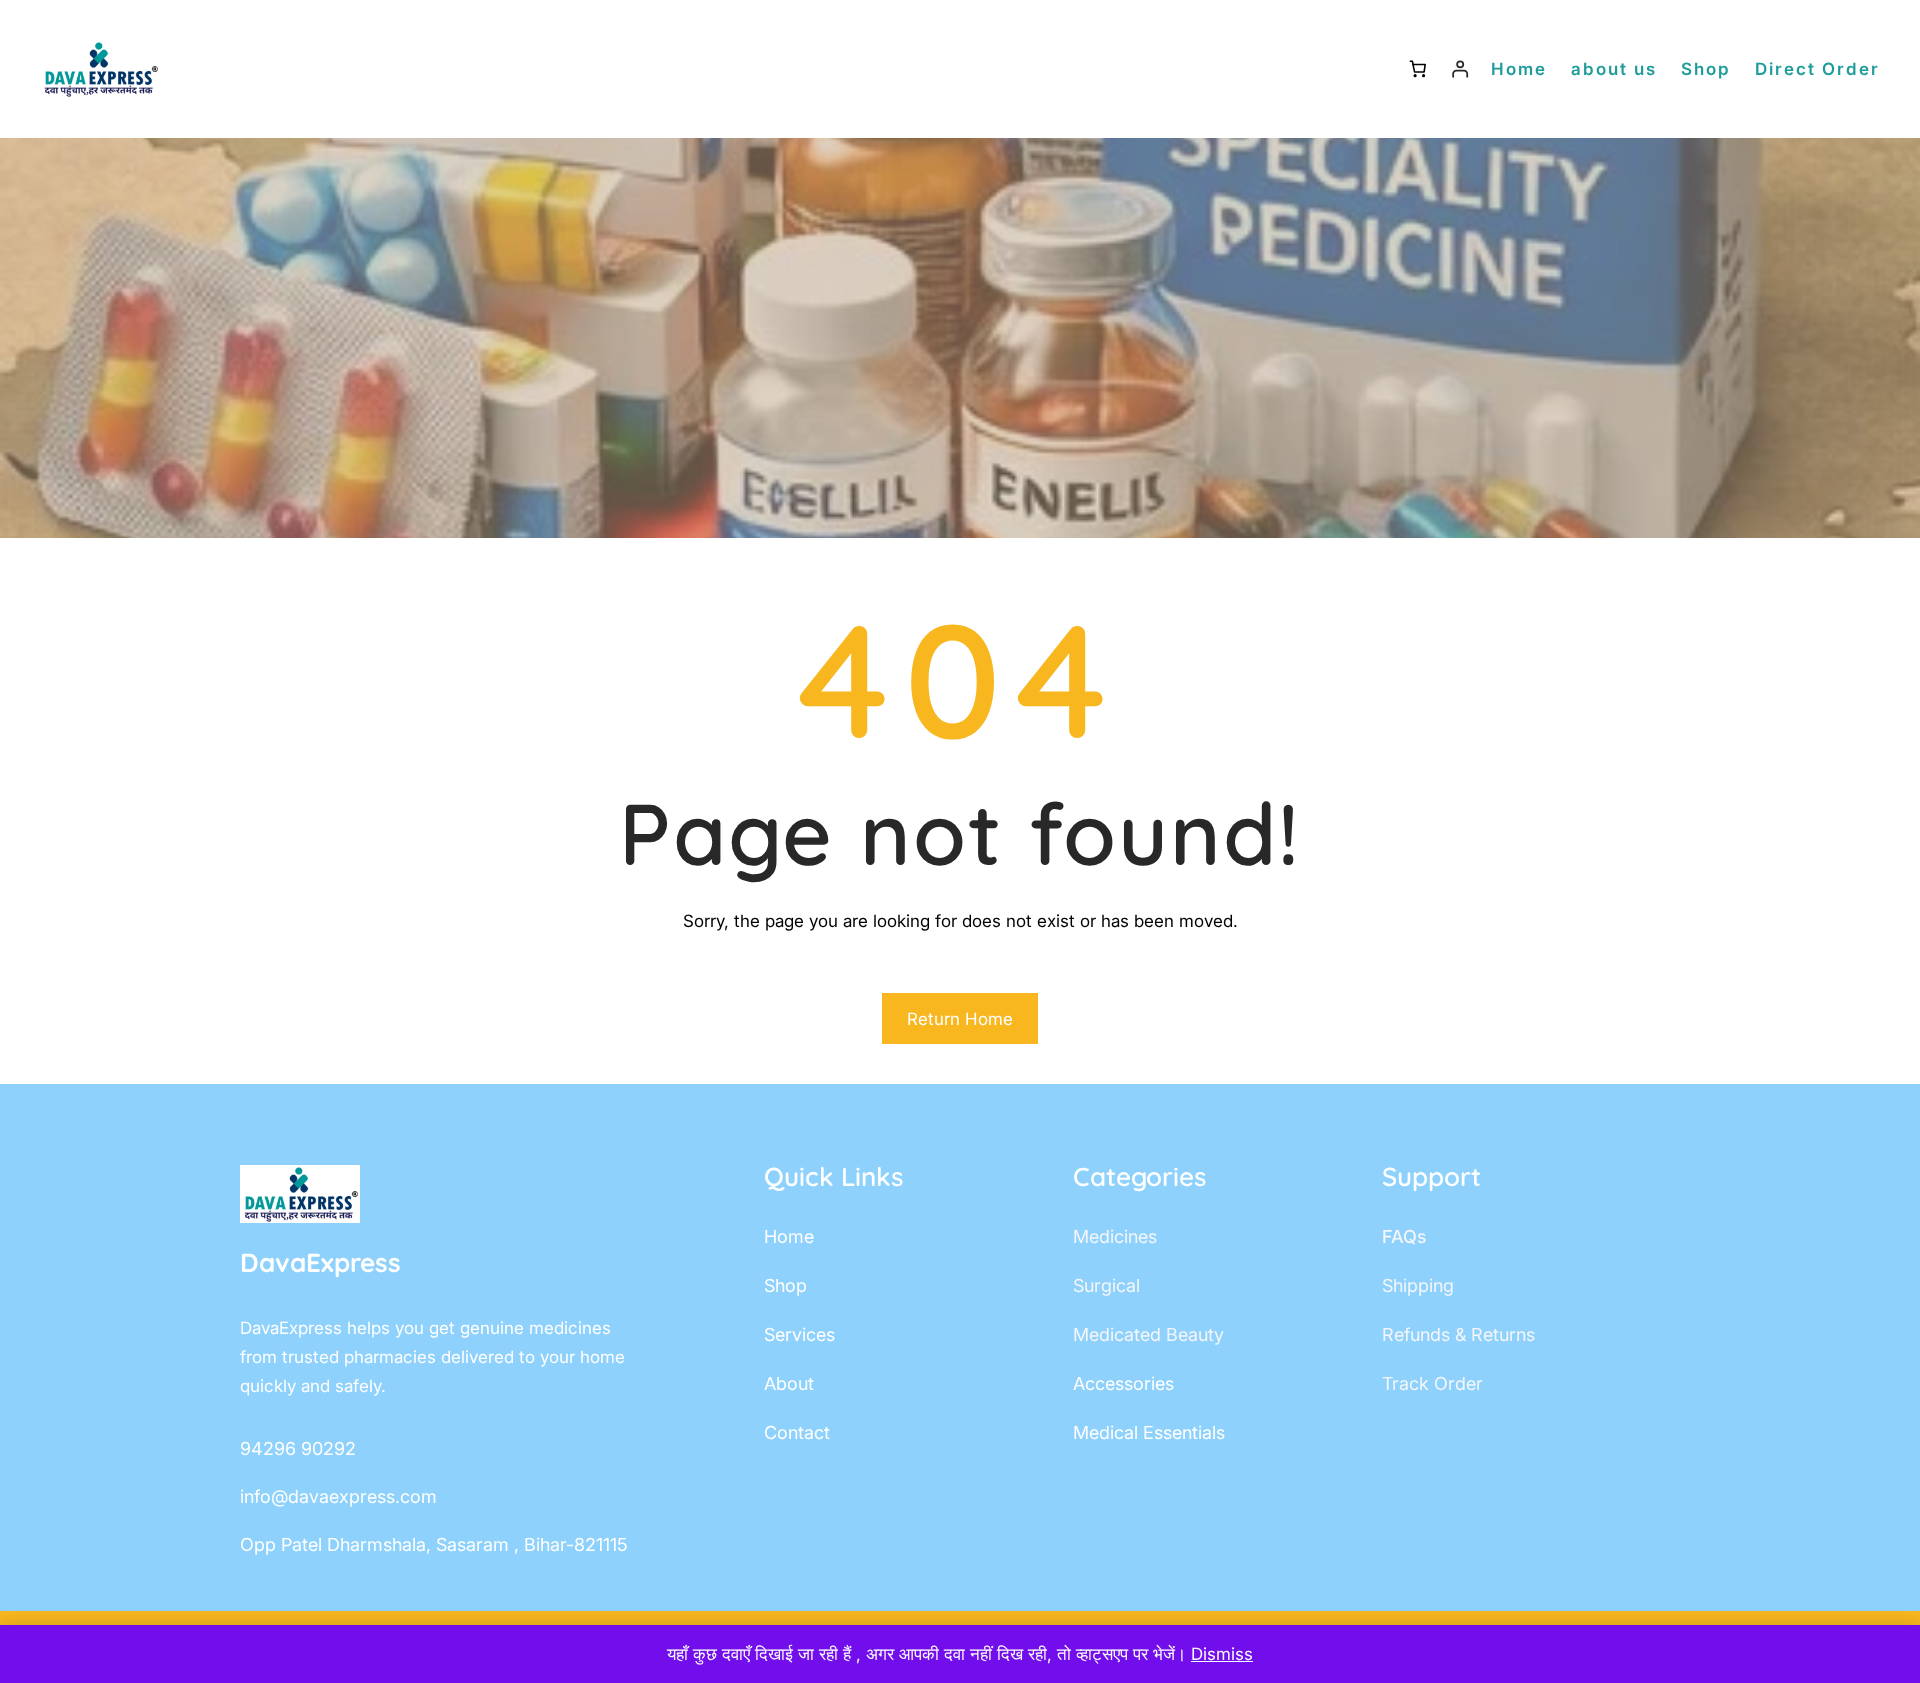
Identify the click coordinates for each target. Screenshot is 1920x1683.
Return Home (960, 1019)
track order (1432, 1383)
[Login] (1460, 69)
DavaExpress (320, 1262)
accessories (1123, 1383)
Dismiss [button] (1222, 1654)
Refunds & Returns (1458, 1334)
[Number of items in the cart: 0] (1417, 69)
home (789, 1236)
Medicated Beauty (1148, 1334)
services (799, 1334)
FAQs (1404, 1236)
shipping (1418, 1285)
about (789, 1383)
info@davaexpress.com (338, 1496)
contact (797, 1432)
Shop (1706, 69)
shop (785, 1285)
